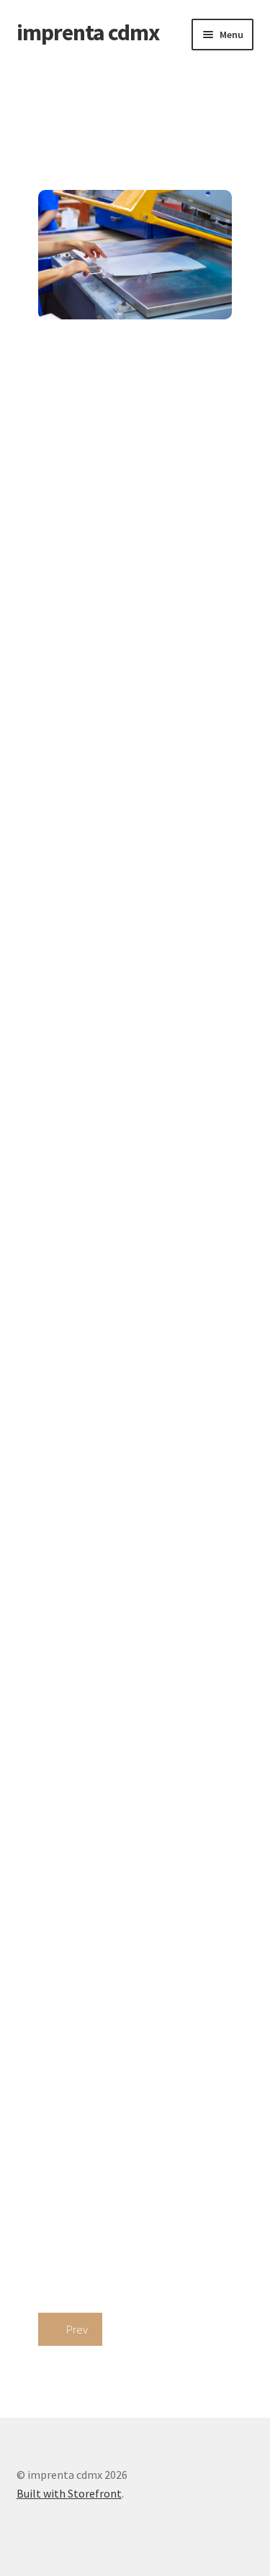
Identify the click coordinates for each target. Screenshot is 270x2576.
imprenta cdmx (88, 32)
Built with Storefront (69, 2493)
